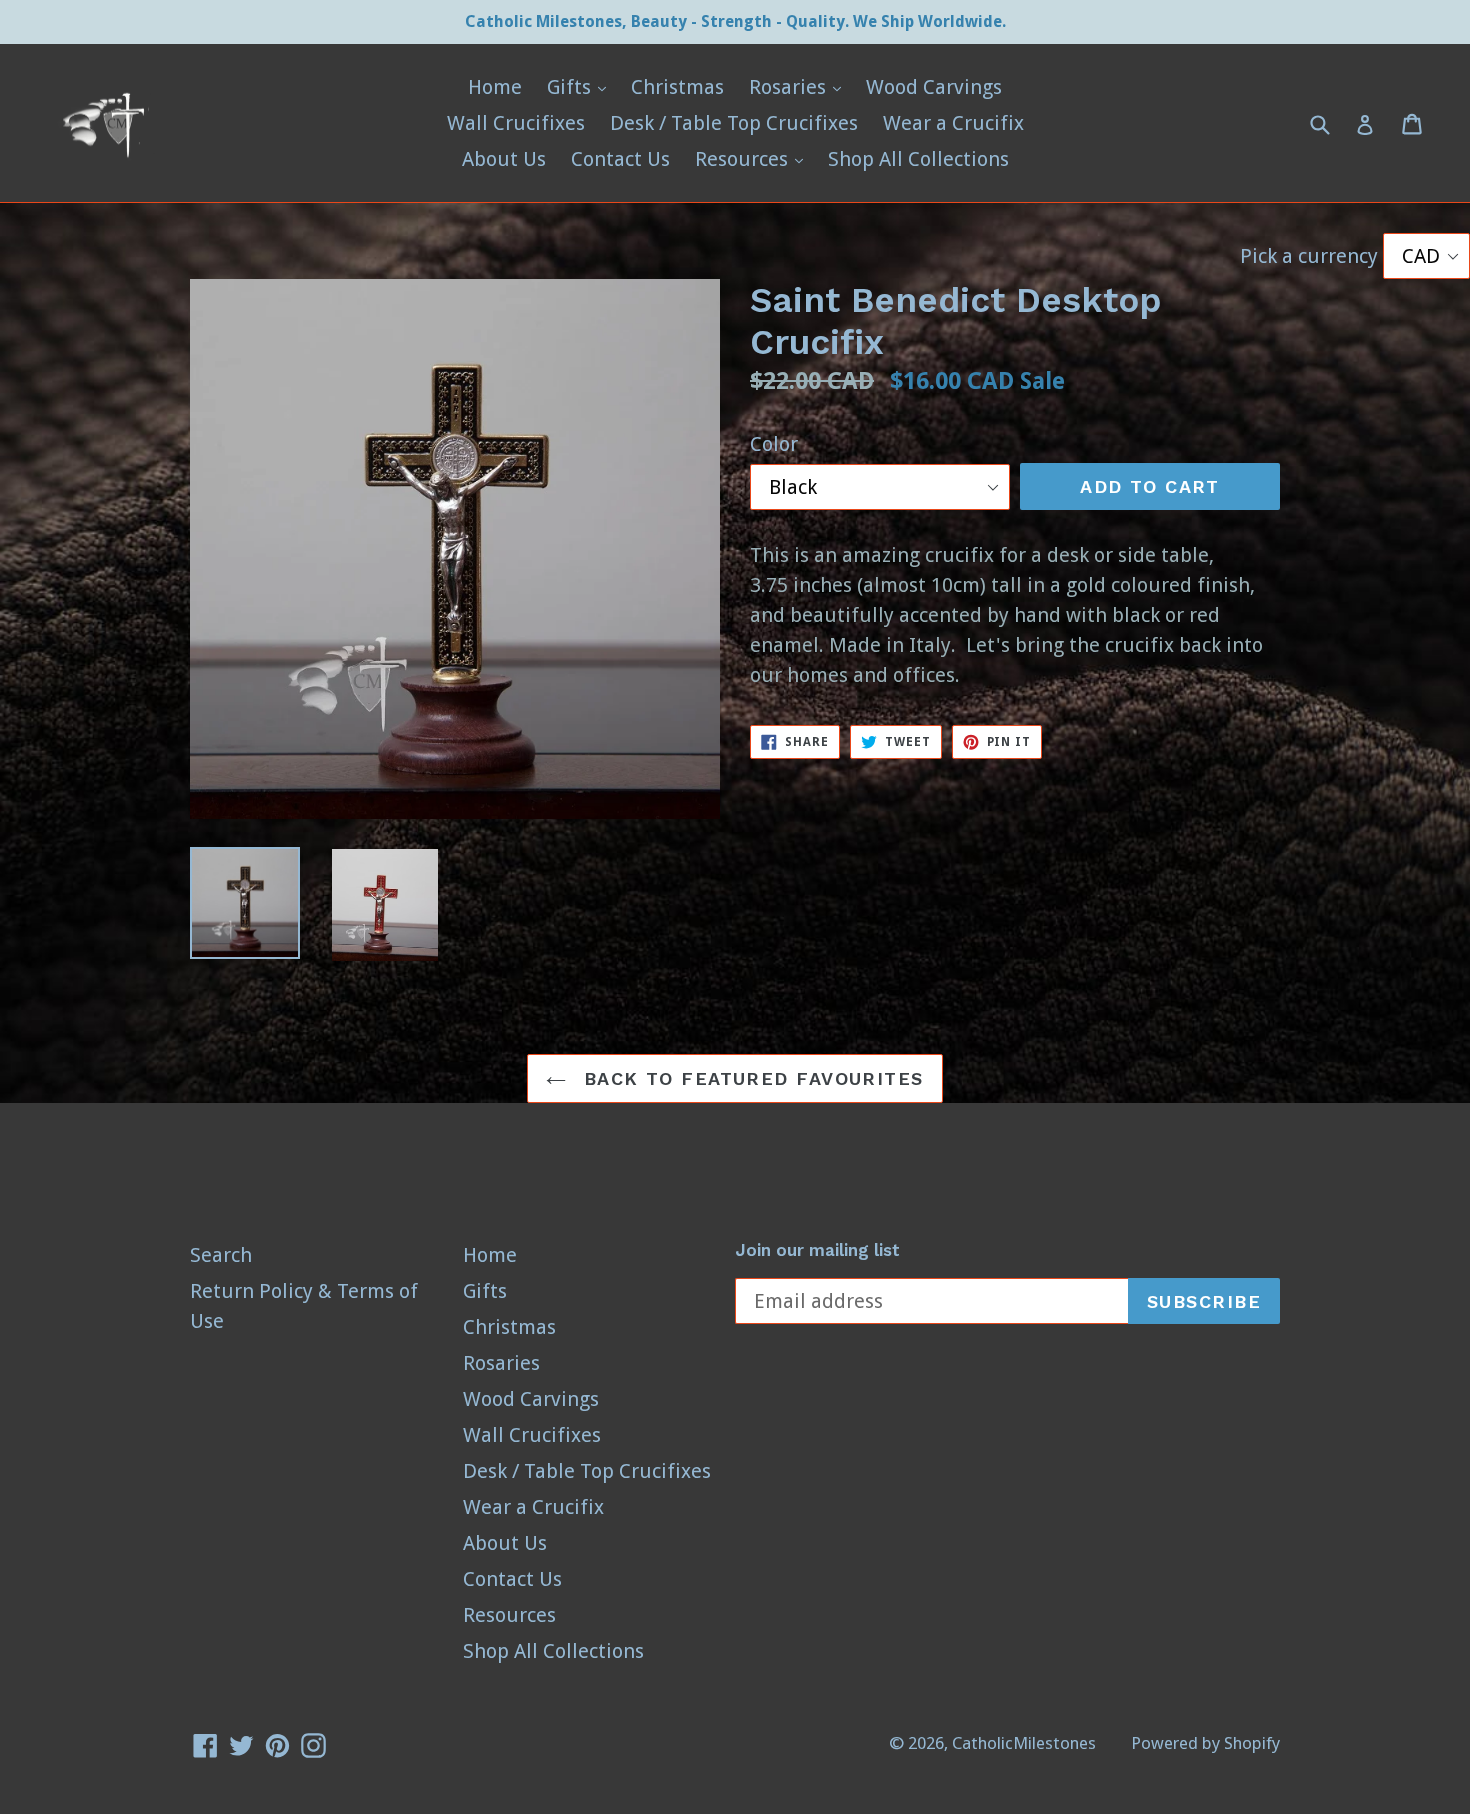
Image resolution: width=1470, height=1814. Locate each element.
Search (221, 1255)
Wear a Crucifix (953, 123)
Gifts (581, 86)
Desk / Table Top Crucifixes (734, 123)
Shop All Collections (918, 159)
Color (774, 444)
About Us (504, 159)
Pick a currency (1311, 256)
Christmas (677, 87)
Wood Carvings (934, 87)
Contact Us (620, 159)
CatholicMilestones (1024, 1743)
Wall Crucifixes (516, 123)
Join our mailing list (817, 1250)
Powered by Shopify (1205, 1743)
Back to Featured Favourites (749, 1078)
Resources (754, 158)
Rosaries (800, 86)
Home (495, 87)
